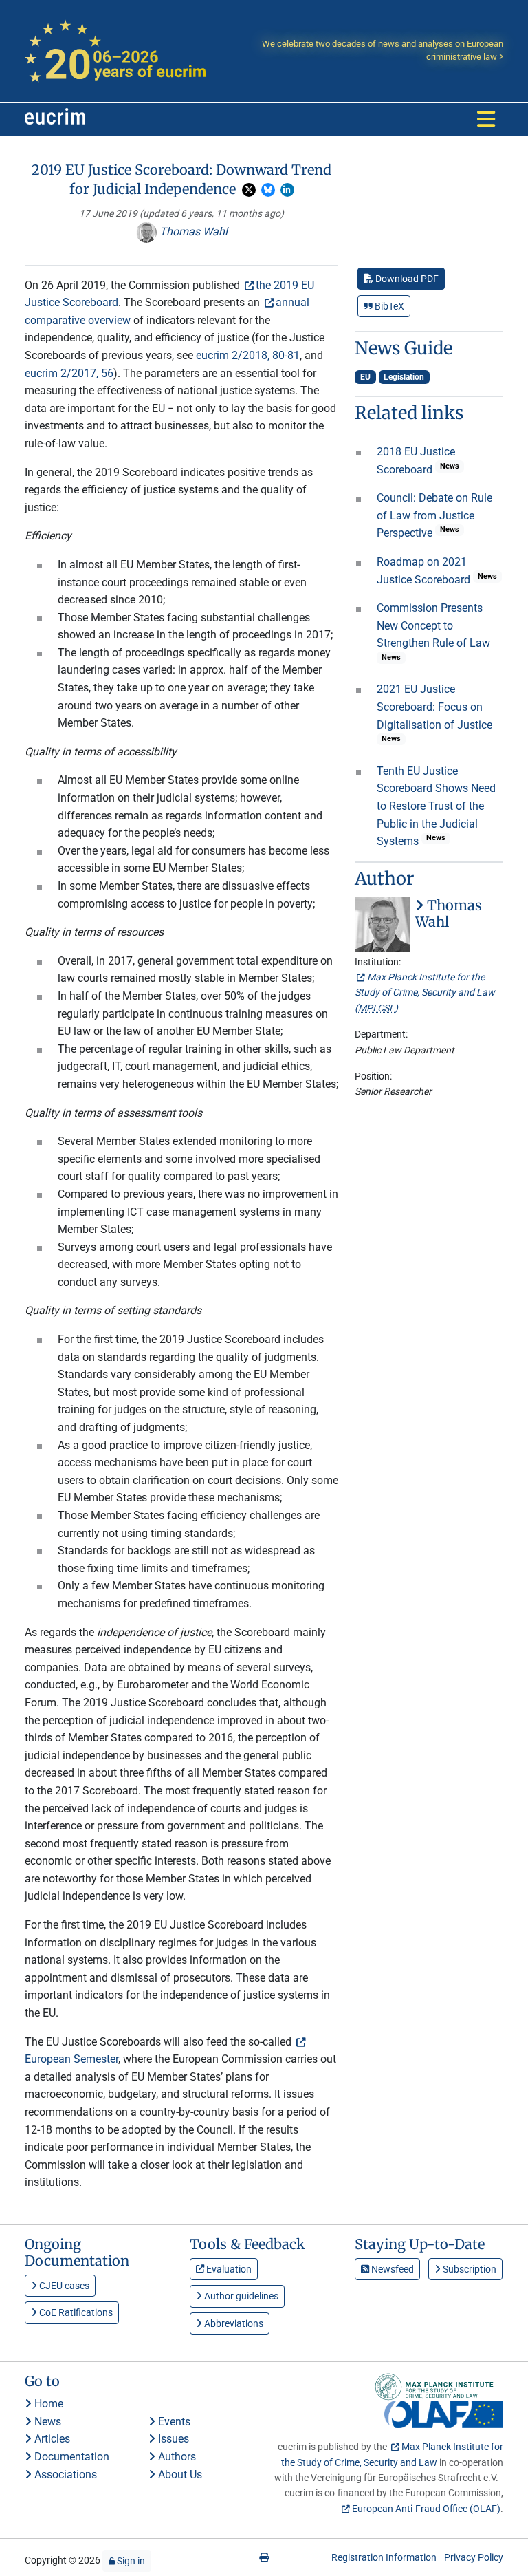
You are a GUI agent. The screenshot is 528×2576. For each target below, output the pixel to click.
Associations (64, 2475)
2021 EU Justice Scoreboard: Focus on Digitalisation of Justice (434, 707)
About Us (179, 2475)
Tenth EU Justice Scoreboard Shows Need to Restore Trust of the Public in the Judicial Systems (436, 806)
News (46, 2422)
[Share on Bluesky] (268, 190)
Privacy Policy (474, 2557)
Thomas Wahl (192, 232)
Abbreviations (233, 2323)
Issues (172, 2439)
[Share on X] (249, 190)
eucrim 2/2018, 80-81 (248, 355)
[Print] (264, 2557)
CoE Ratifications (75, 2312)
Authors (176, 2457)
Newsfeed (392, 2269)
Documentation (70, 2457)
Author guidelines (240, 2296)
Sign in (130, 2561)
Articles (51, 2439)
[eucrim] (55, 119)
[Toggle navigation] (486, 119)
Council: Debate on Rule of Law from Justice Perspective (434, 515)
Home (47, 2404)
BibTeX (388, 306)
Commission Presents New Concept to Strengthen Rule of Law (433, 625)
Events (173, 2422)
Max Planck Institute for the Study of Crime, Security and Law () (425, 992)
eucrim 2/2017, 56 (69, 373)
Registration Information (384, 2557)
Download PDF (406, 279)
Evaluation (228, 2269)
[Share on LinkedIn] (287, 190)
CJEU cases (63, 2286)
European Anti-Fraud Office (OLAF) (426, 2509)
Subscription (469, 2269)
